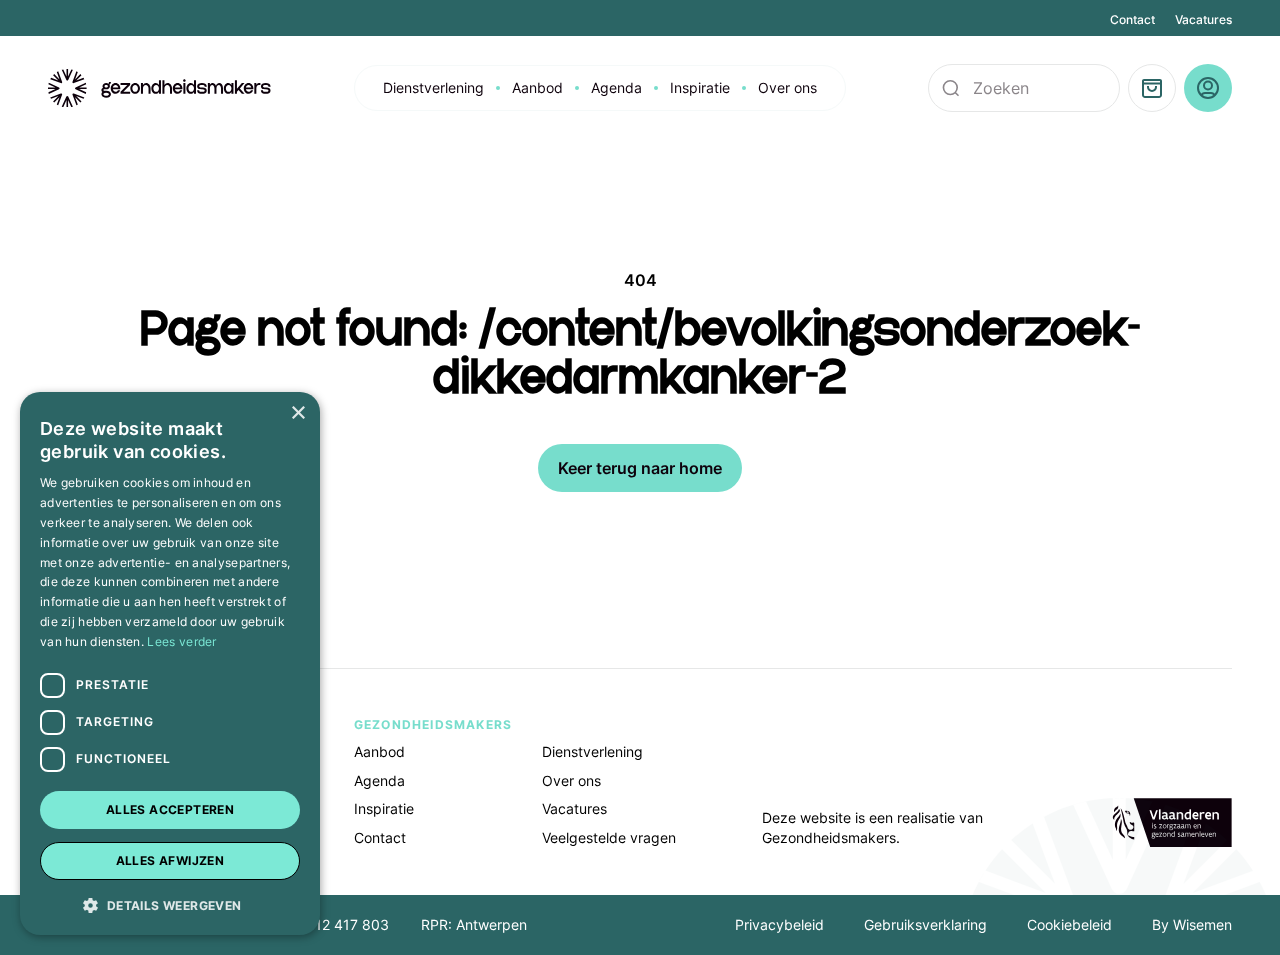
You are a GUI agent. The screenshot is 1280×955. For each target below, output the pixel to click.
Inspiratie (700, 87)
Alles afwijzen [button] (170, 860)
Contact (1132, 19)
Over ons (787, 87)
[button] (170, 904)
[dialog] (170, 663)
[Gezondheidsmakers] (160, 88)
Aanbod (537, 87)
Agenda (616, 87)
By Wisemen (1192, 924)
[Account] (1208, 88)
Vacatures (1203, 19)
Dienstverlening (433, 87)
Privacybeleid (779, 924)
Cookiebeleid (1069, 924)
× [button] (297, 413)
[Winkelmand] (1152, 88)
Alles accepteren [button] (170, 809)
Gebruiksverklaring (925, 924)
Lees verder (181, 641)
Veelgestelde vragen (609, 837)
